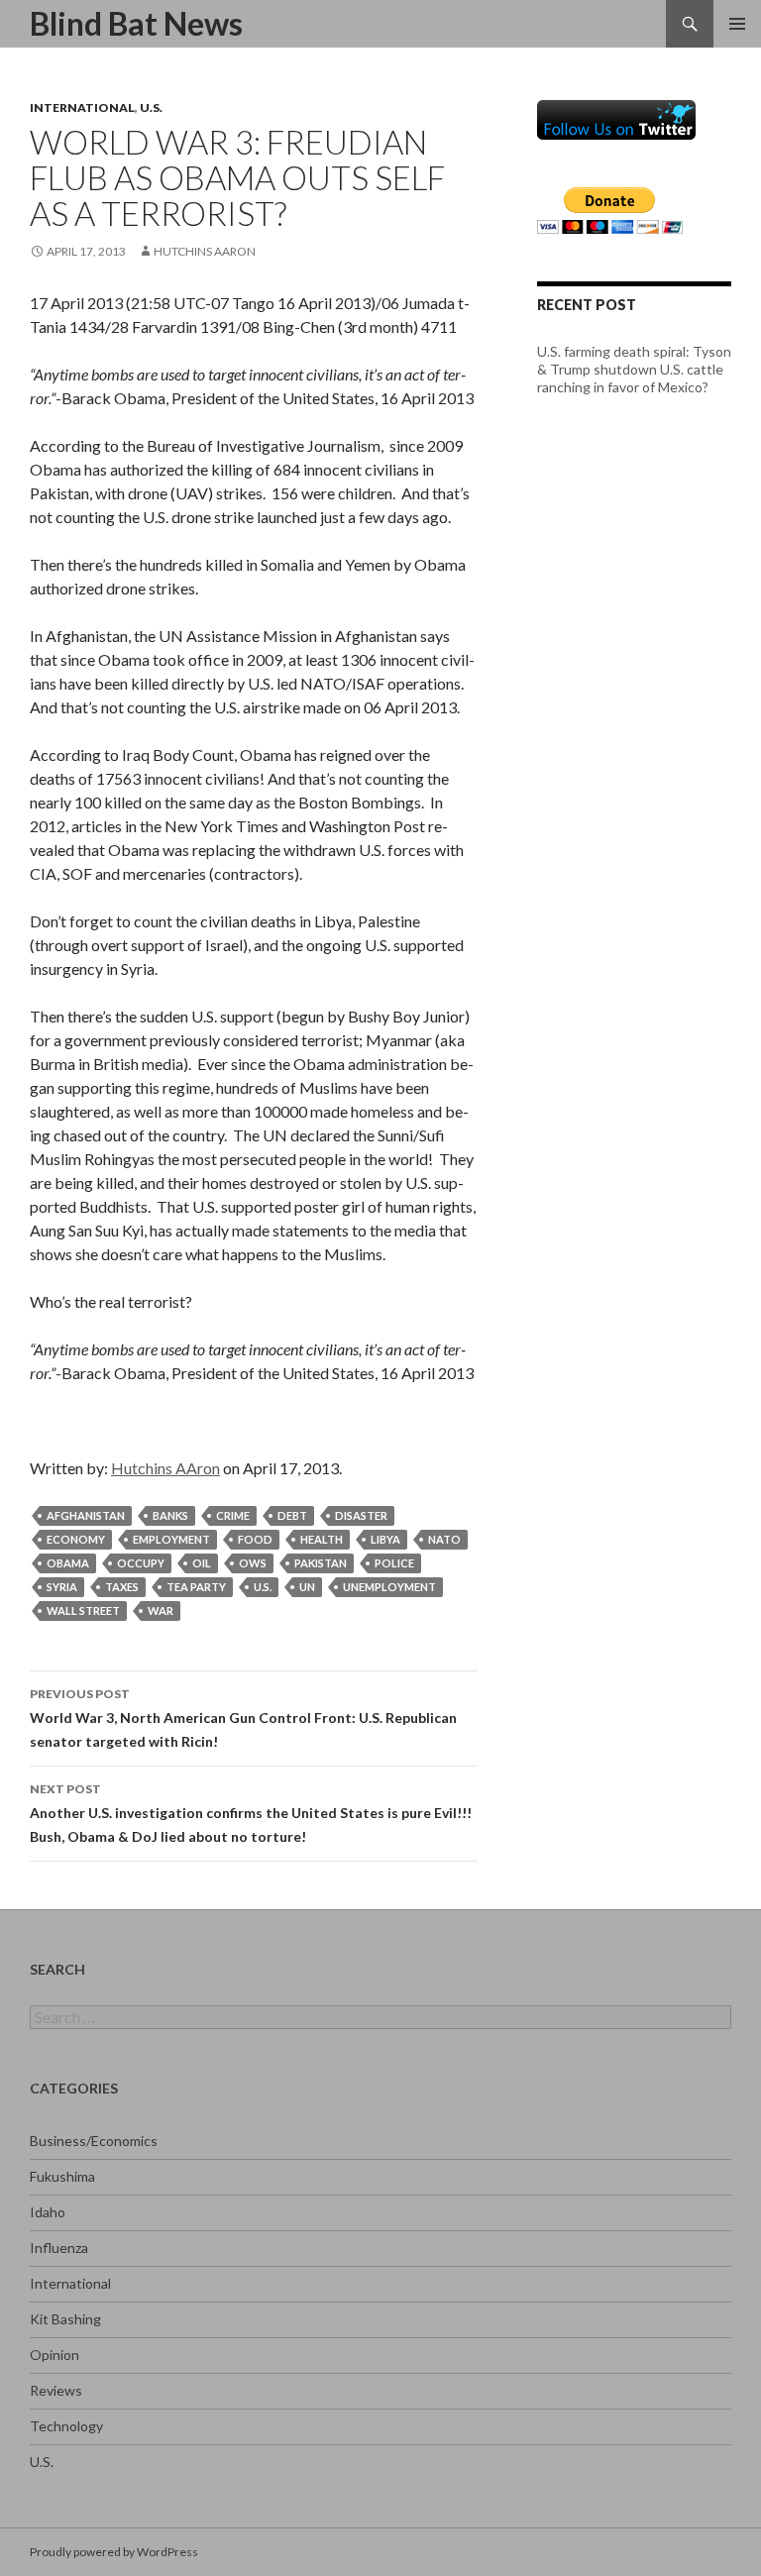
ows (253, 1563)
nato (444, 1539)
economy (76, 1539)
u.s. (263, 1587)
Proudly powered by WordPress (114, 2552)
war (161, 1610)
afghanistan (86, 1515)
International (82, 107)
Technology (66, 2426)
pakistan (321, 1563)
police (394, 1563)
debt (292, 1515)
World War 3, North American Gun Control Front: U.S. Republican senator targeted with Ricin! (243, 1718)
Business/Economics (94, 2141)
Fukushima (62, 2176)
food (255, 1539)
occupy (141, 1563)
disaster (361, 1515)
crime (233, 1515)
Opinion (54, 2355)
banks (170, 1515)
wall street (83, 1610)
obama (68, 1563)
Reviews (56, 2390)
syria (62, 1587)
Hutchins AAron (205, 251)
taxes (122, 1587)
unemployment (389, 1587)
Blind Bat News (136, 23)
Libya (385, 1539)
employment (171, 1539)
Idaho (48, 2212)
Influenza (59, 2248)
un (307, 1587)
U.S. (151, 107)
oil (202, 1563)
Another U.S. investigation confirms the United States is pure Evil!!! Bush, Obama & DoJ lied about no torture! (251, 1813)
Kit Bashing (65, 2319)
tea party (196, 1587)
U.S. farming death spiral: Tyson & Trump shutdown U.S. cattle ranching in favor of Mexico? (634, 369)
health (322, 1539)
